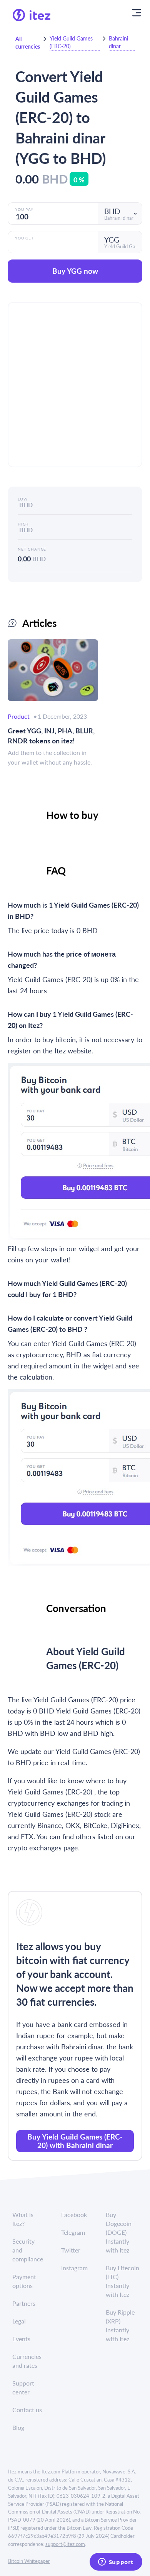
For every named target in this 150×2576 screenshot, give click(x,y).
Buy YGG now (75, 271)
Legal (19, 2321)
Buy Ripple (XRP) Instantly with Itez (120, 2325)
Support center (23, 2387)
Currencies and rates (27, 2361)
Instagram (74, 2268)
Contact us (27, 2410)
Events (21, 2339)
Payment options (24, 2281)
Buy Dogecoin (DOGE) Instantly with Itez (119, 2232)
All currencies (28, 42)
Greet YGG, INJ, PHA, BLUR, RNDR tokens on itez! (51, 735)
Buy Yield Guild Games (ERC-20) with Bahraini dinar (75, 2141)
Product (19, 716)
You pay (24, 209)
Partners (24, 2303)
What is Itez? (23, 2219)
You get (24, 238)
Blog (18, 2427)
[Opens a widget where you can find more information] (116, 2563)
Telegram (73, 2232)
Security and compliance (28, 2250)
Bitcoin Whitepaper (29, 2561)
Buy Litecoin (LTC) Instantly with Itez (122, 2281)
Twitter (71, 2250)
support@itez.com (65, 2544)
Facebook (74, 2215)
